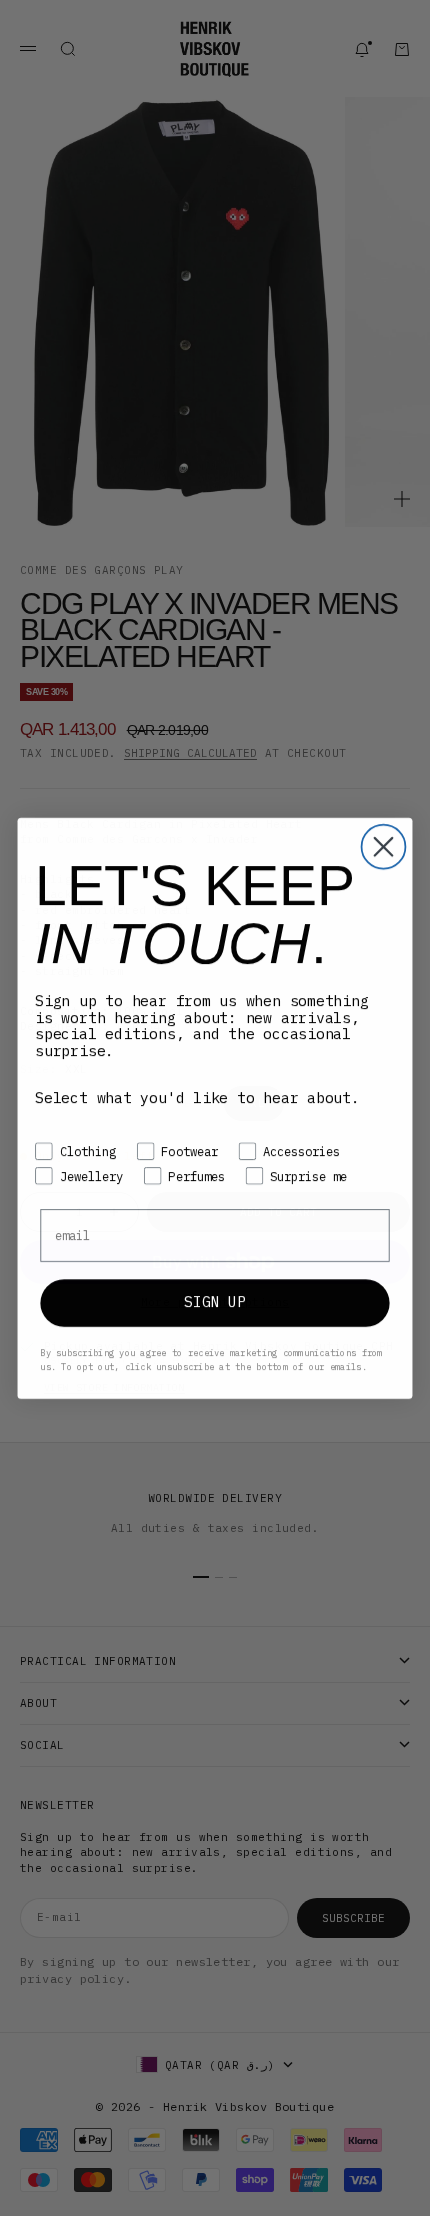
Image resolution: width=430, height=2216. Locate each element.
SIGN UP (214, 1302)
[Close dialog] (384, 847)
